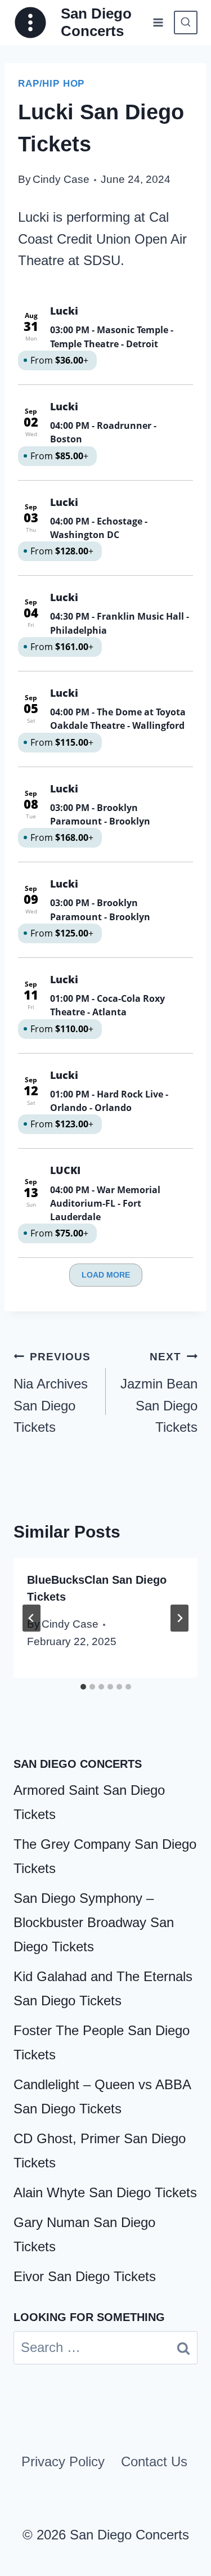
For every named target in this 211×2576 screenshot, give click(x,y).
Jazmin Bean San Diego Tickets (159, 1393)
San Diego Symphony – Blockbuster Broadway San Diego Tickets (94, 1922)
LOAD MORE (106, 1275)
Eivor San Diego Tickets (85, 2276)
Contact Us (154, 2461)
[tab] (83, 1687)
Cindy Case (61, 179)
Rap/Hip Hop (51, 84)
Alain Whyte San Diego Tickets (105, 2192)
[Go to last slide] (32, 1618)
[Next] (179, 1618)
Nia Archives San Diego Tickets (52, 1393)
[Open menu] (158, 22)
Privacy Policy (63, 2461)
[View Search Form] (186, 23)
